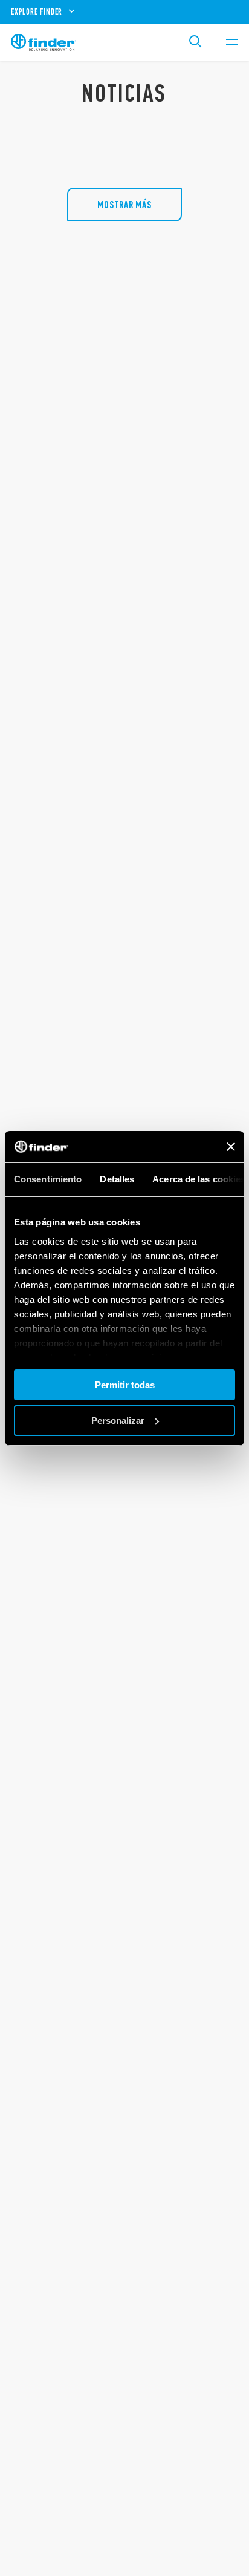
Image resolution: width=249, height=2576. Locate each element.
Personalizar (118, 1421)
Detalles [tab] (117, 1179)
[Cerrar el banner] (231, 1147)
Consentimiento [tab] (48, 1179)
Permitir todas (125, 1385)
